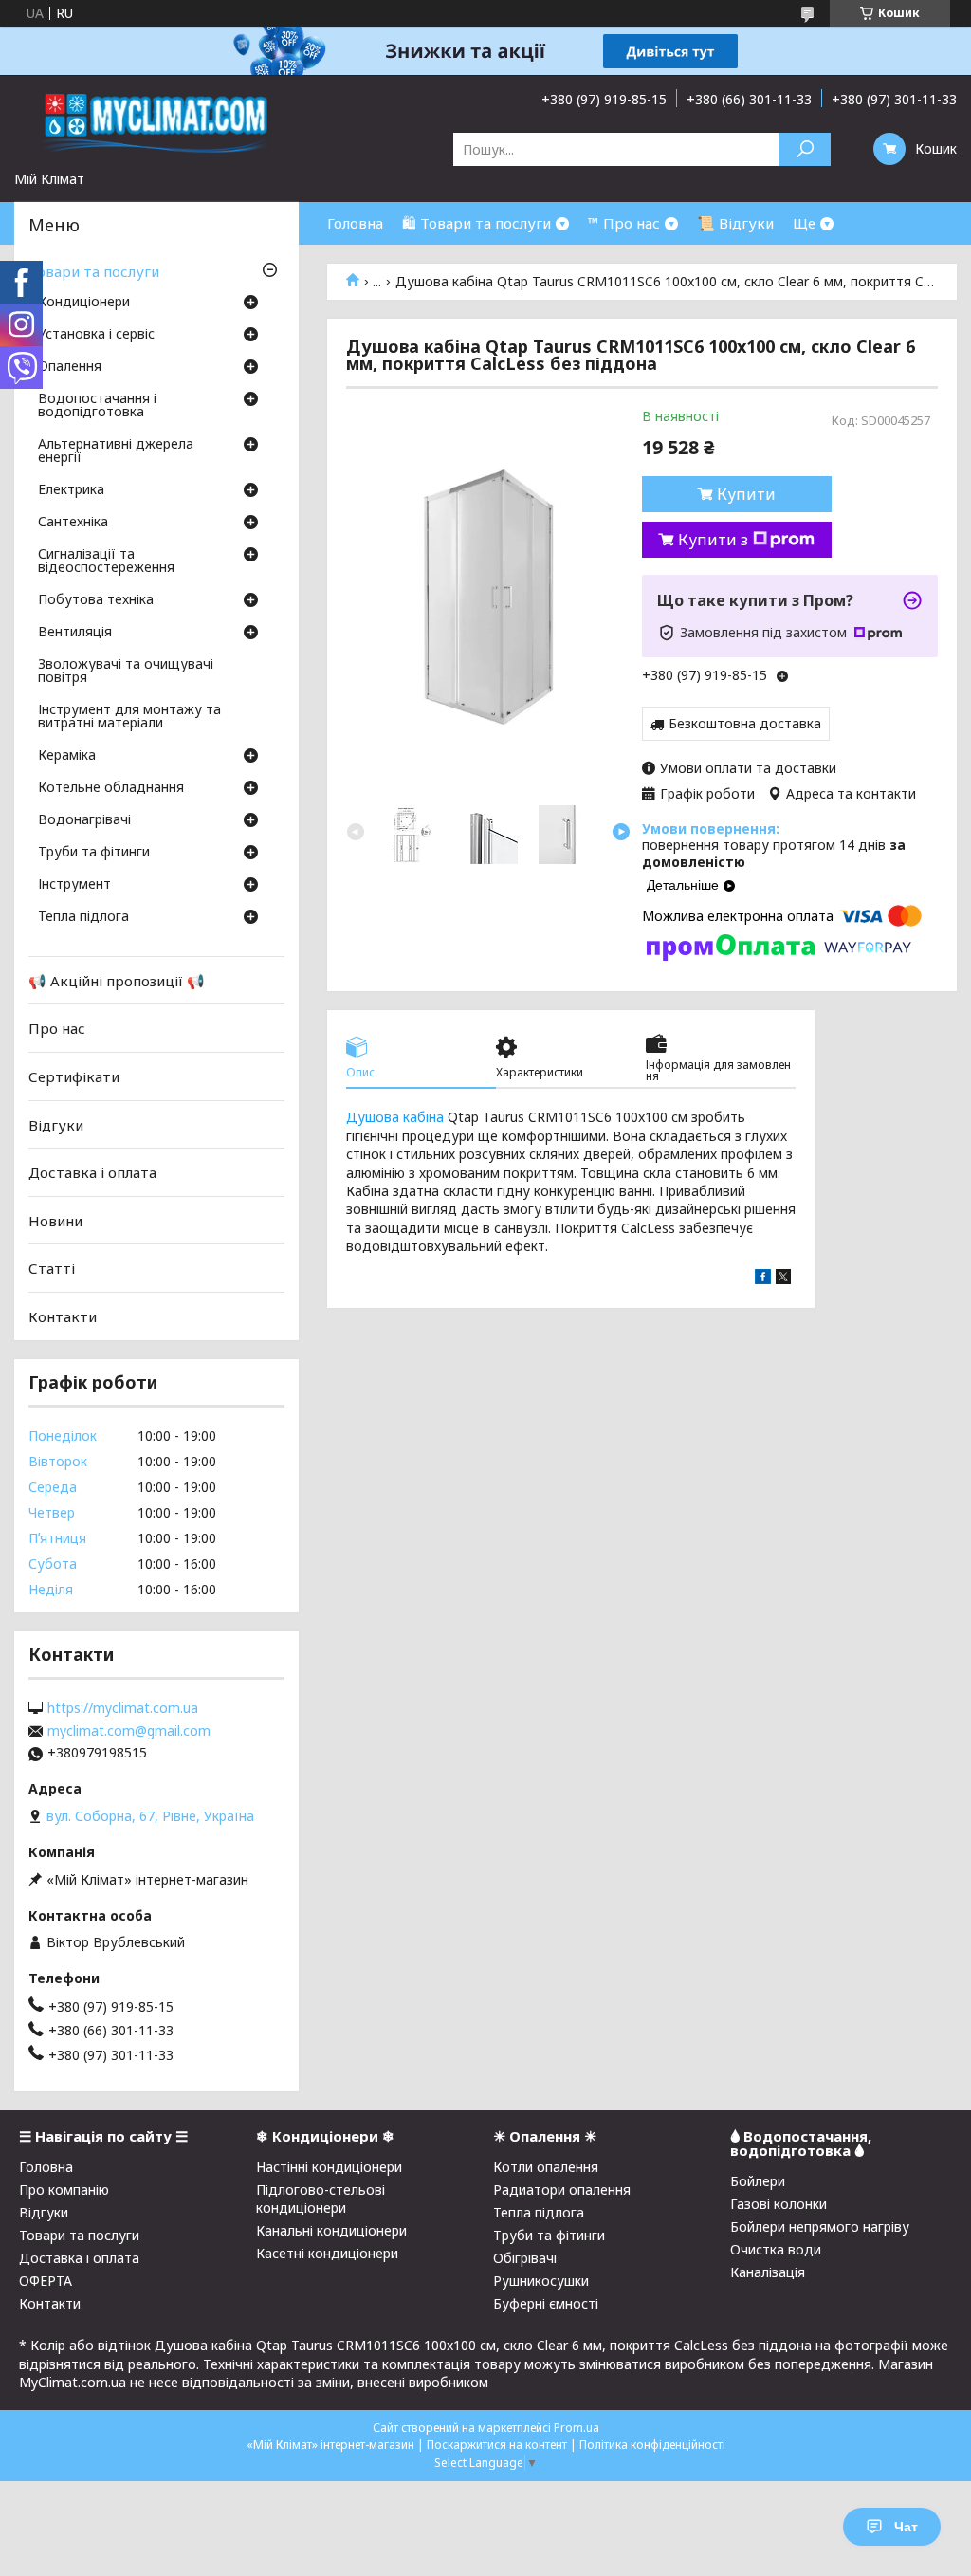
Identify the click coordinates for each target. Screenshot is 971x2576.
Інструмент (74, 885)
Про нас (57, 1028)
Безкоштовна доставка (745, 723)
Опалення (70, 367)
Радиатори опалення (562, 2190)
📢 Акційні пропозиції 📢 (117, 981)
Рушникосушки (541, 2281)
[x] (783, 1279)
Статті (52, 1268)
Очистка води (776, 2249)
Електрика (71, 490)
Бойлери (758, 2181)
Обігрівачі (525, 2258)
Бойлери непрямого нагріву (820, 2226)
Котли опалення (546, 2167)
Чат (906, 2527)
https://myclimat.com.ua (123, 1708)
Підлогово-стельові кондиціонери (321, 2199)
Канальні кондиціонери (331, 2230)
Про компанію (64, 2190)
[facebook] (763, 1279)
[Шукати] (805, 149)
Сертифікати (74, 1076)
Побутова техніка (96, 600)
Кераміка (67, 756)
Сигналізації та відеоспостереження (106, 561)
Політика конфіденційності (652, 2445)
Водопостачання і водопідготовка (97, 406)
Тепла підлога (83, 917)
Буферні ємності (546, 2303)
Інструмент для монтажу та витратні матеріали (129, 717)
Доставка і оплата (92, 1172)
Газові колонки (779, 2204)
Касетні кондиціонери (327, 2253)
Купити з (713, 540)
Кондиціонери (84, 303)
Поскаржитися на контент (497, 2445)
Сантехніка (73, 523)
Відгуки (56, 1124)
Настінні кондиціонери (329, 2167)
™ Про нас (624, 223)
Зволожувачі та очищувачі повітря (126, 672)
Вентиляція (75, 633)
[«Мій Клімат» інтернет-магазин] (156, 122)
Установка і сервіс (96, 335)
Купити (746, 494)
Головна (355, 223)
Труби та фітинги (94, 853)
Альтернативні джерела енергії (116, 451)
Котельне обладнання (111, 788)
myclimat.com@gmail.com (129, 1731)
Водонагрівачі (84, 820)
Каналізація (768, 2272)
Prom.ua (577, 2428)
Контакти (63, 1316)
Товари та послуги (94, 271)
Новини (55, 1221)
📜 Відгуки (735, 223)
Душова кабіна (395, 1117)
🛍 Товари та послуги (476, 223)
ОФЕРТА (46, 2281)
